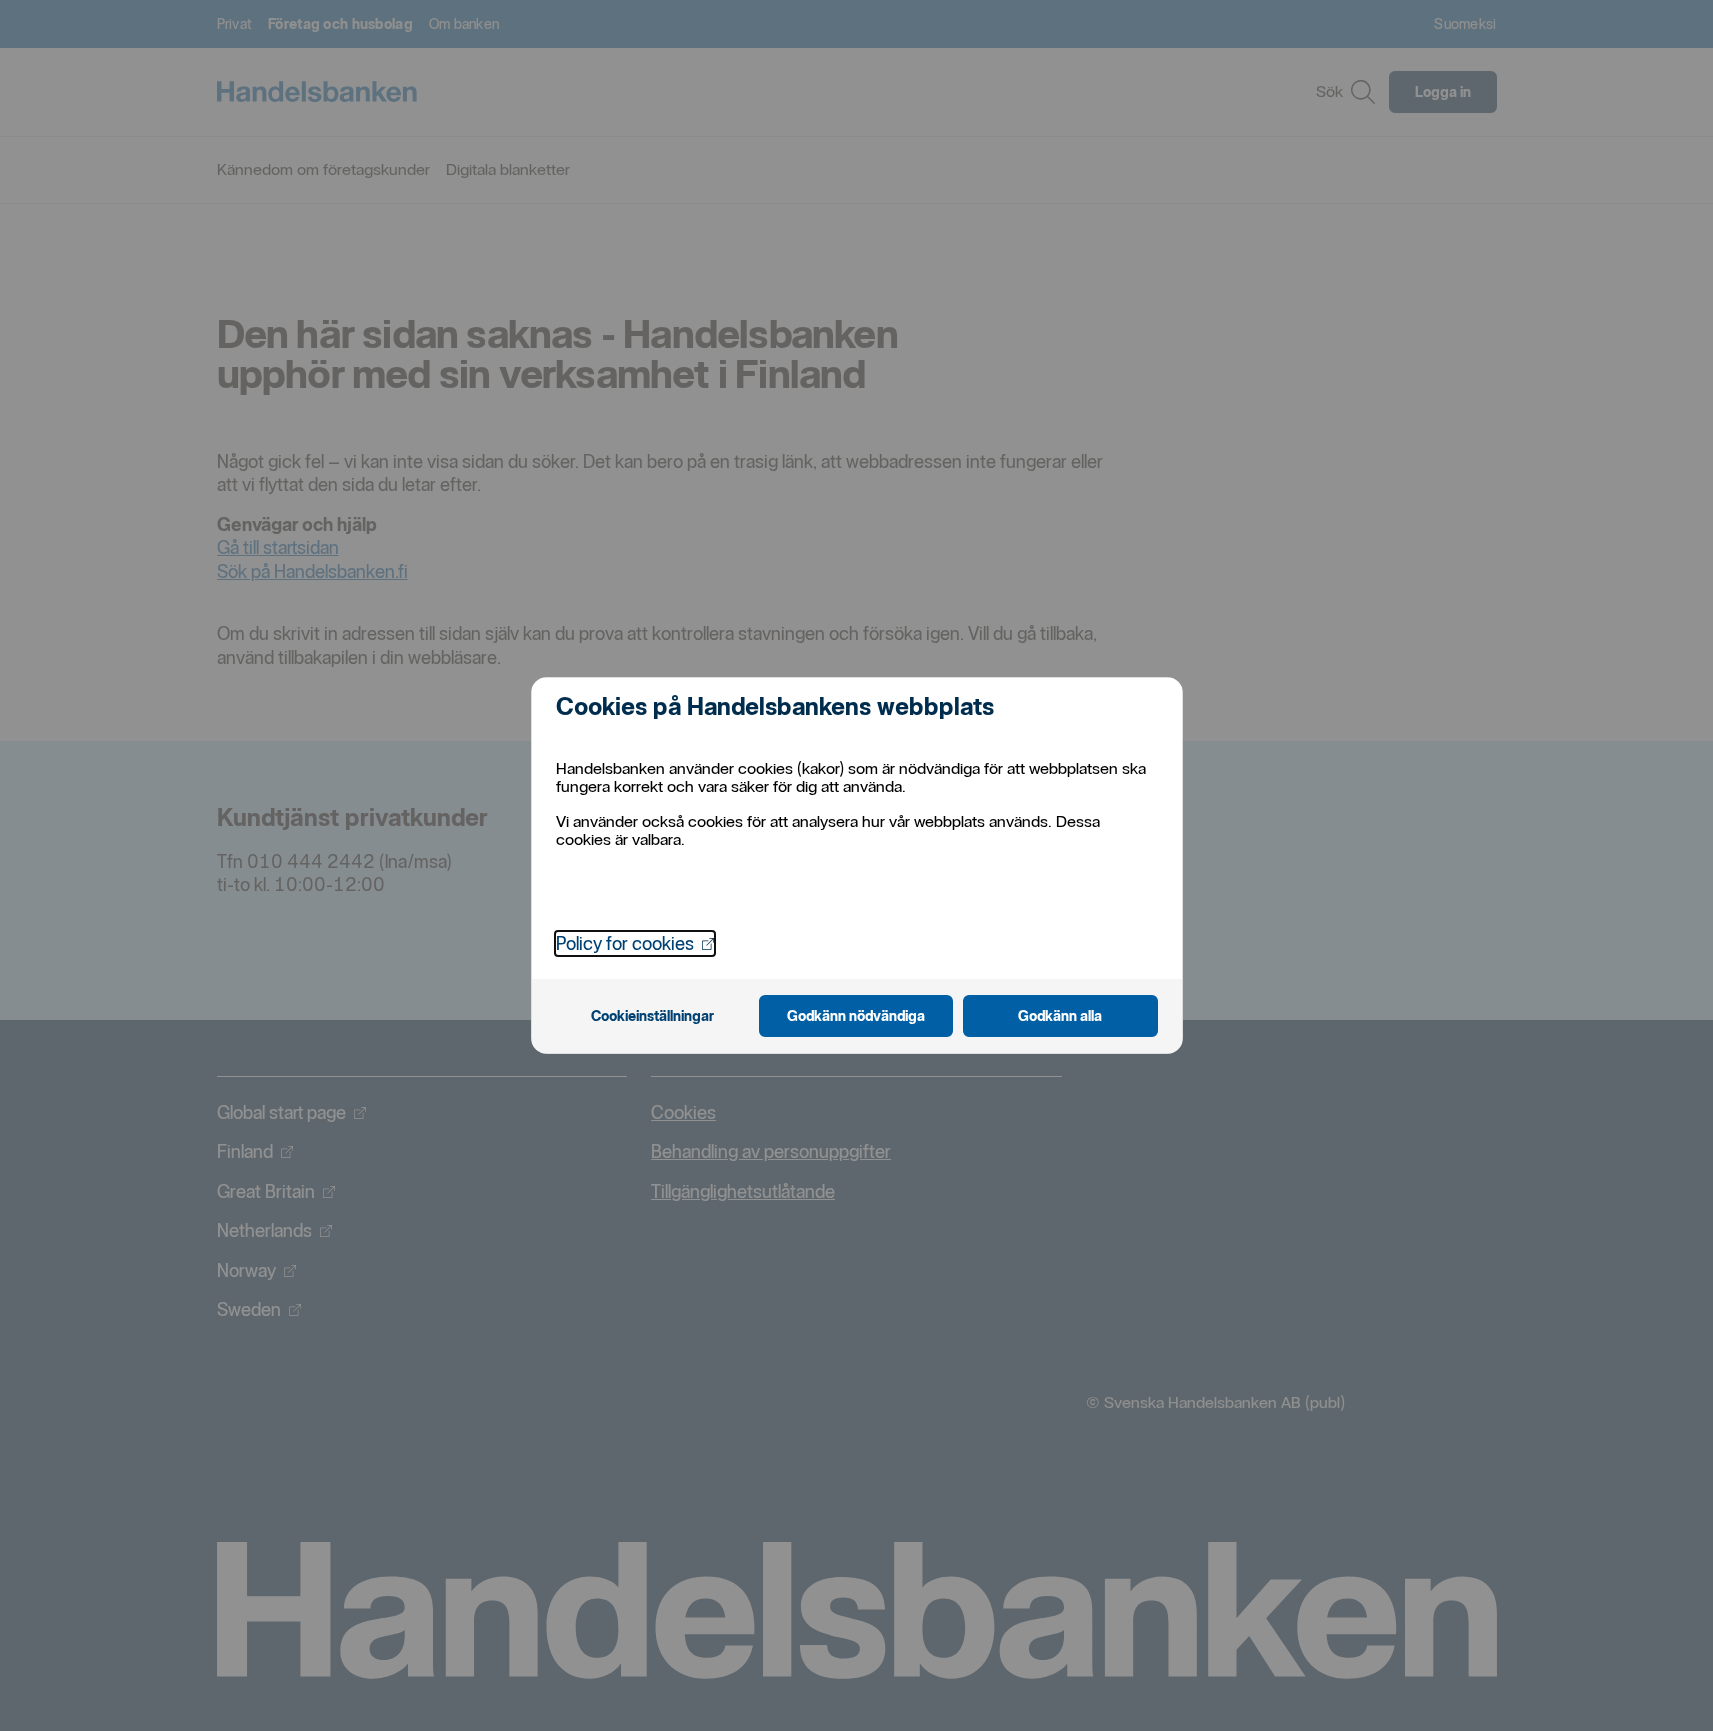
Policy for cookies (635, 943)
